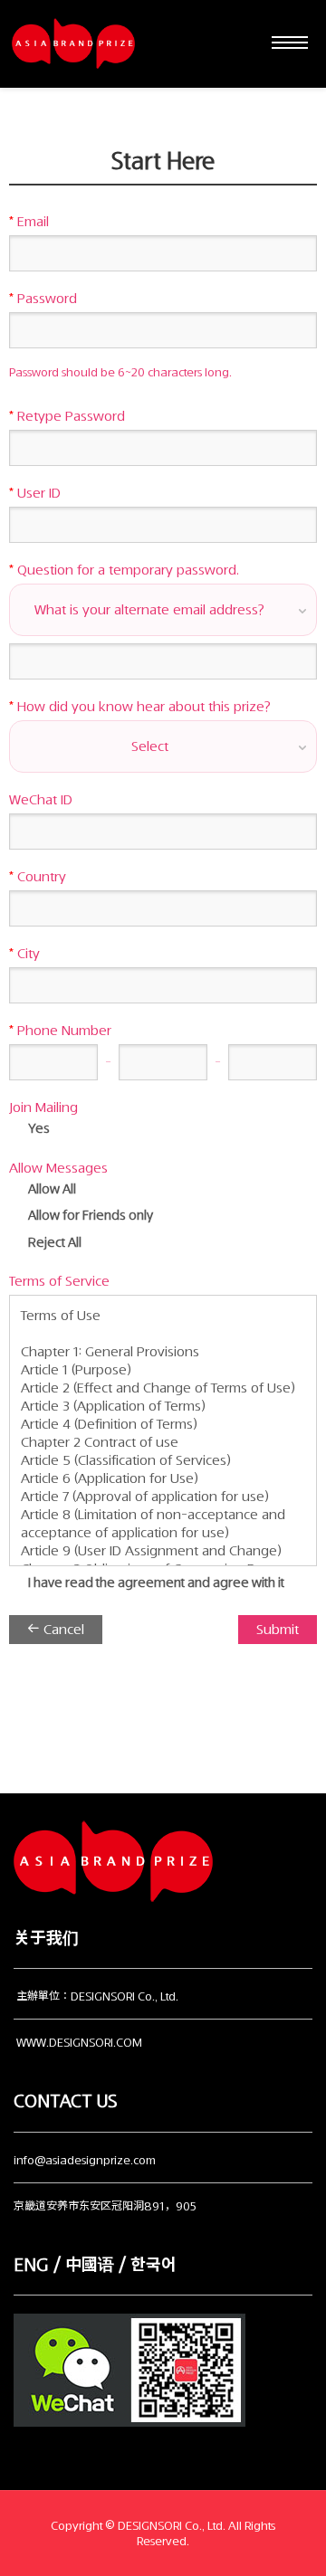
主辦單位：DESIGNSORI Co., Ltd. (97, 1996)
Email (29, 222)
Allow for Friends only (89, 1216)
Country (38, 877)
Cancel (62, 1630)
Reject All (53, 1243)
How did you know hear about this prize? (140, 707)
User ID (35, 493)
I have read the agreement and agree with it (155, 1583)
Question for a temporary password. (124, 570)
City (24, 954)
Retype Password (67, 416)
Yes (38, 1129)
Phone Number (60, 1031)
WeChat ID (41, 800)
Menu (285, 43)
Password (43, 299)
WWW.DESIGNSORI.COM (79, 2043)
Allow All (51, 1189)
